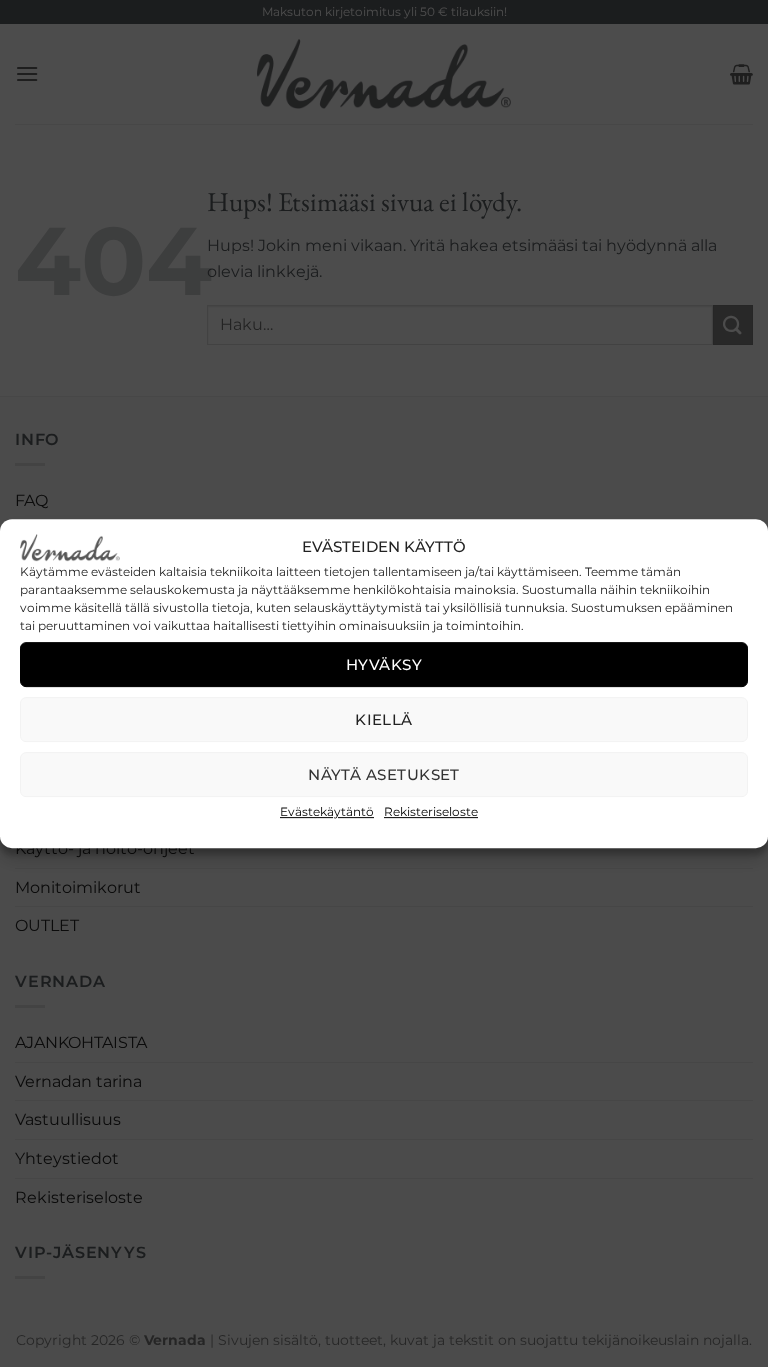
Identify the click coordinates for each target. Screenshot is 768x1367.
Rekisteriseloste (431, 811)
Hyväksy (384, 664)
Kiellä (384, 719)
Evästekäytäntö (327, 811)
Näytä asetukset (384, 774)
